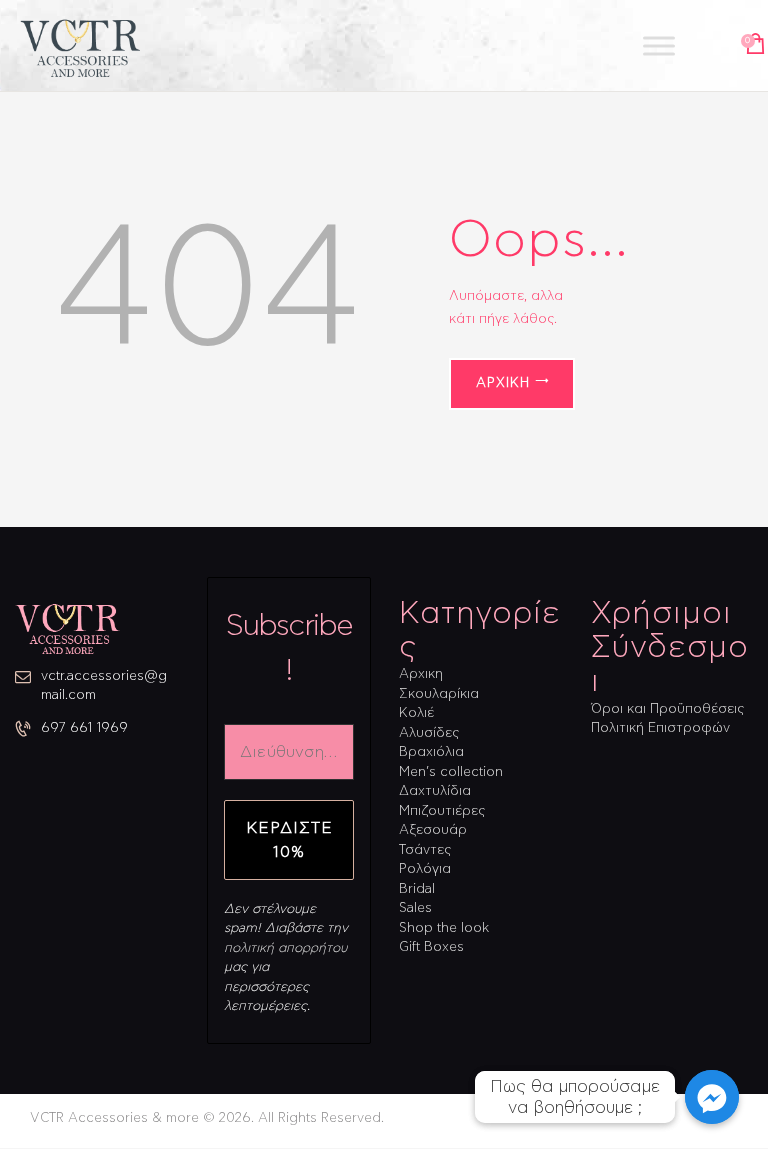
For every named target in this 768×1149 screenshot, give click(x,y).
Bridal (417, 889)
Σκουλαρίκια (439, 694)
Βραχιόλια (431, 752)
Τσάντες (425, 850)
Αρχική (503, 383)
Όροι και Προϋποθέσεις (667, 709)
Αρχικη (421, 674)
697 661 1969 (84, 728)
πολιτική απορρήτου (285, 948)
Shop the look (444, 928)
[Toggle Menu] (659, 45)
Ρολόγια (425, 869)
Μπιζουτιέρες (442, 811)
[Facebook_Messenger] (712, 1097)
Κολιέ (416, 713)
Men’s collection (451, 772)
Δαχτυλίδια (435, 791)
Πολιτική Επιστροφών (660, 728)
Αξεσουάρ (433, 830)
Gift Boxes (431, 947)
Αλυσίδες (429, 733)
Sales (415, 908)
